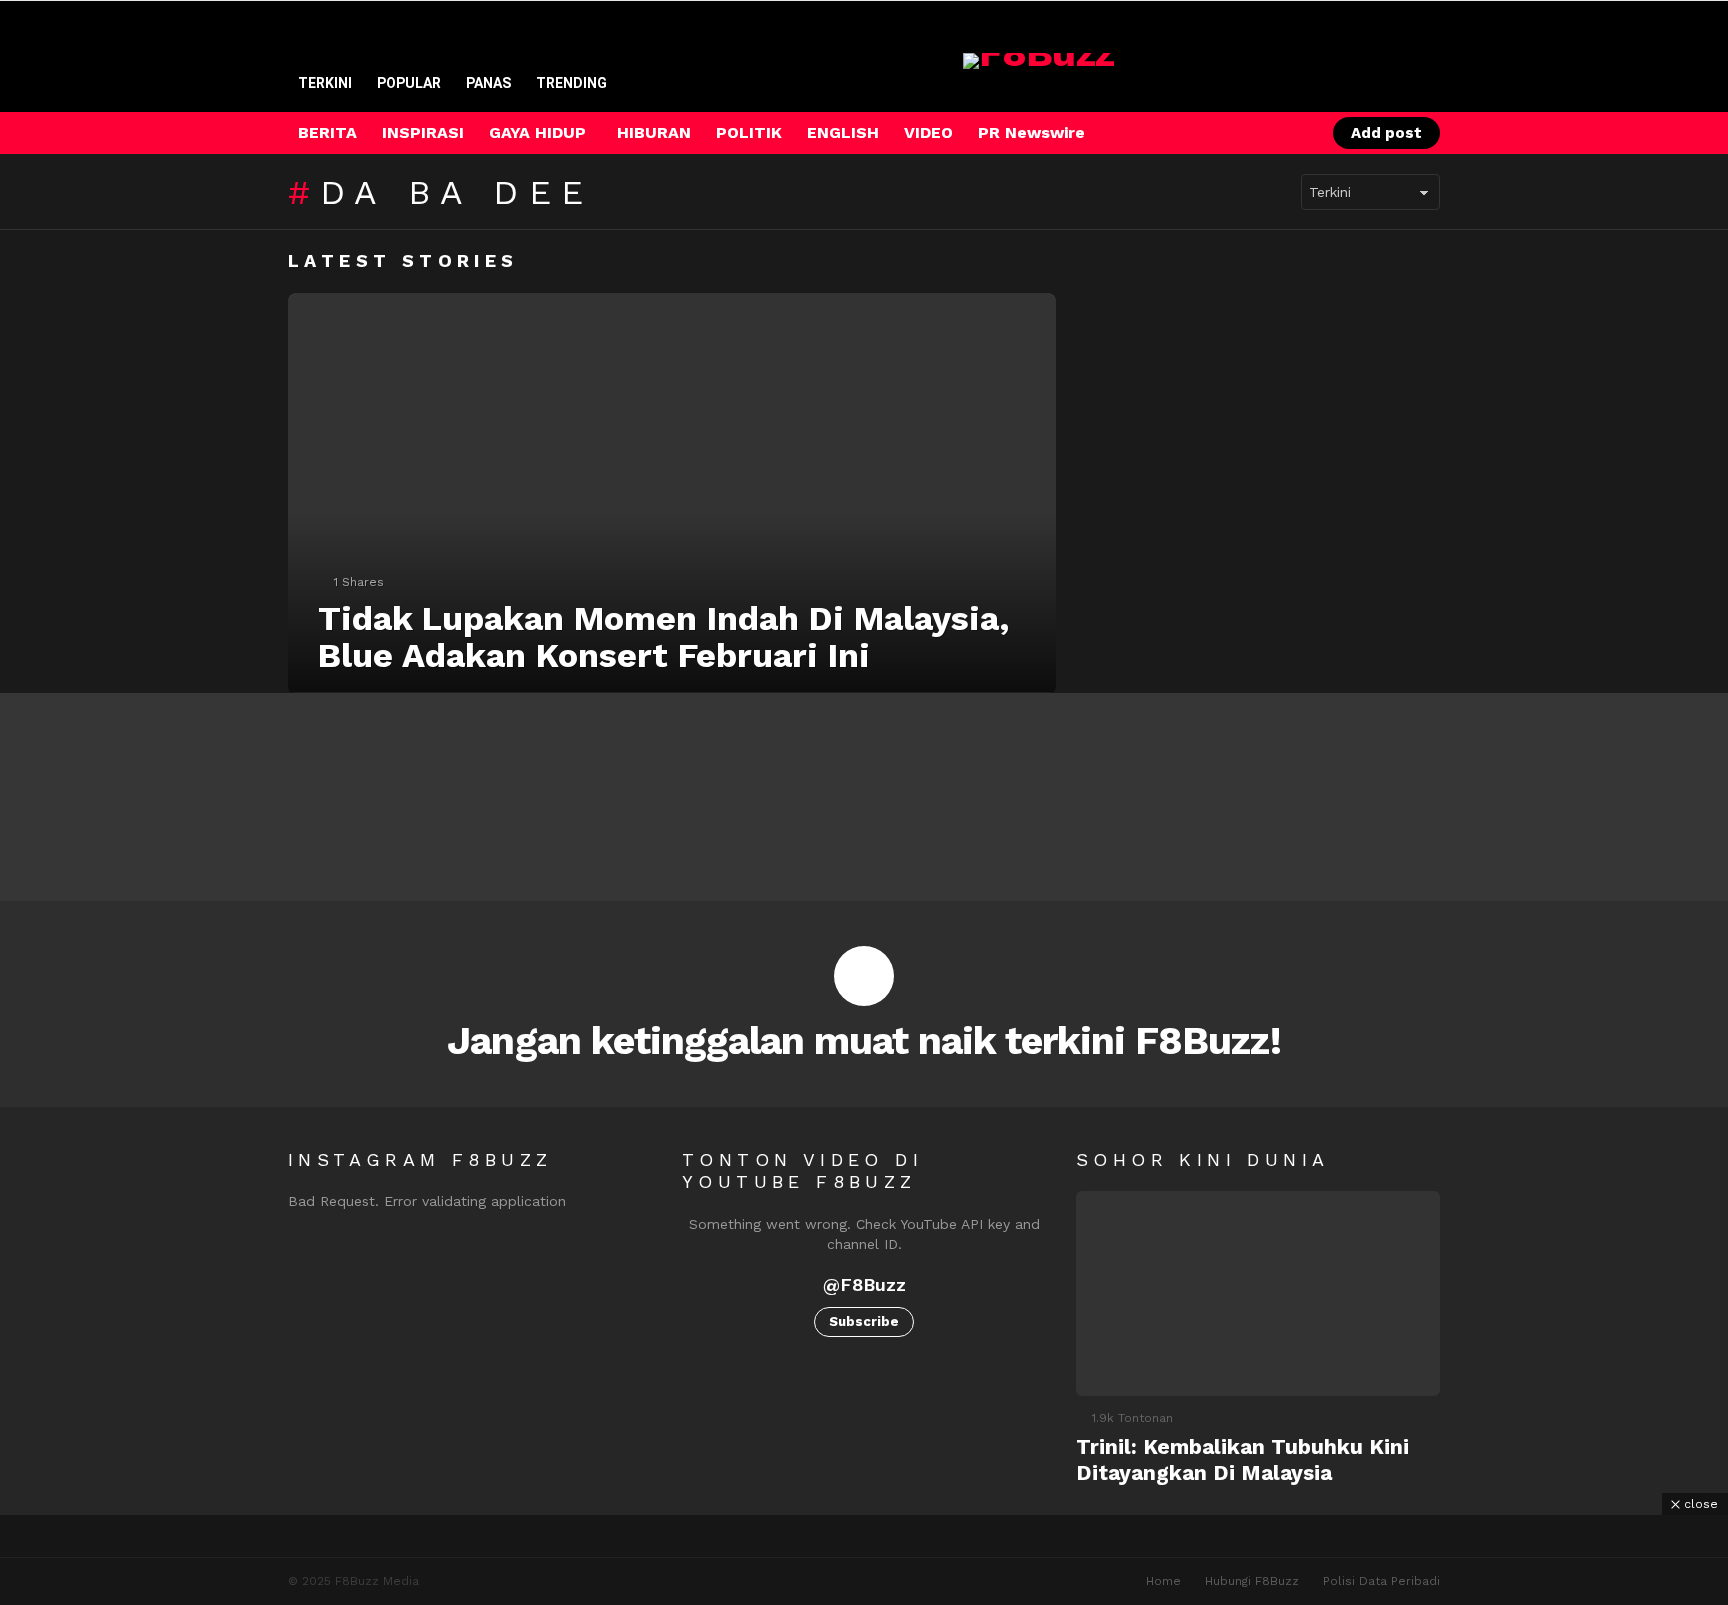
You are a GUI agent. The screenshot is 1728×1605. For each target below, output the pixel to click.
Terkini (325, 83)
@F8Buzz (864, 1284)
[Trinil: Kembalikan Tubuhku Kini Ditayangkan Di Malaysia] (1258, 1293)
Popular (409, 83)
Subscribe (864, 1321)
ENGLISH (843, 132)
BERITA (327, 132)
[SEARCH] (1257, 133)
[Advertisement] (864, 1560)
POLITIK (749, 132)
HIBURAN (654, 132)
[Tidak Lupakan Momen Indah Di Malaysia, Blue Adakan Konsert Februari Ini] (672, 493)
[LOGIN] (1291, 133)
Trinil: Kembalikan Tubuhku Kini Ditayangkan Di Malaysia (1242, 1459)
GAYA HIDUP (537, 132)
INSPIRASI (423, 132)
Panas (488, 83)
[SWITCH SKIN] (1223, 133)
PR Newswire (1031, 132)
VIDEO (928, 132)
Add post (1386, 133)
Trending (571, 83)
